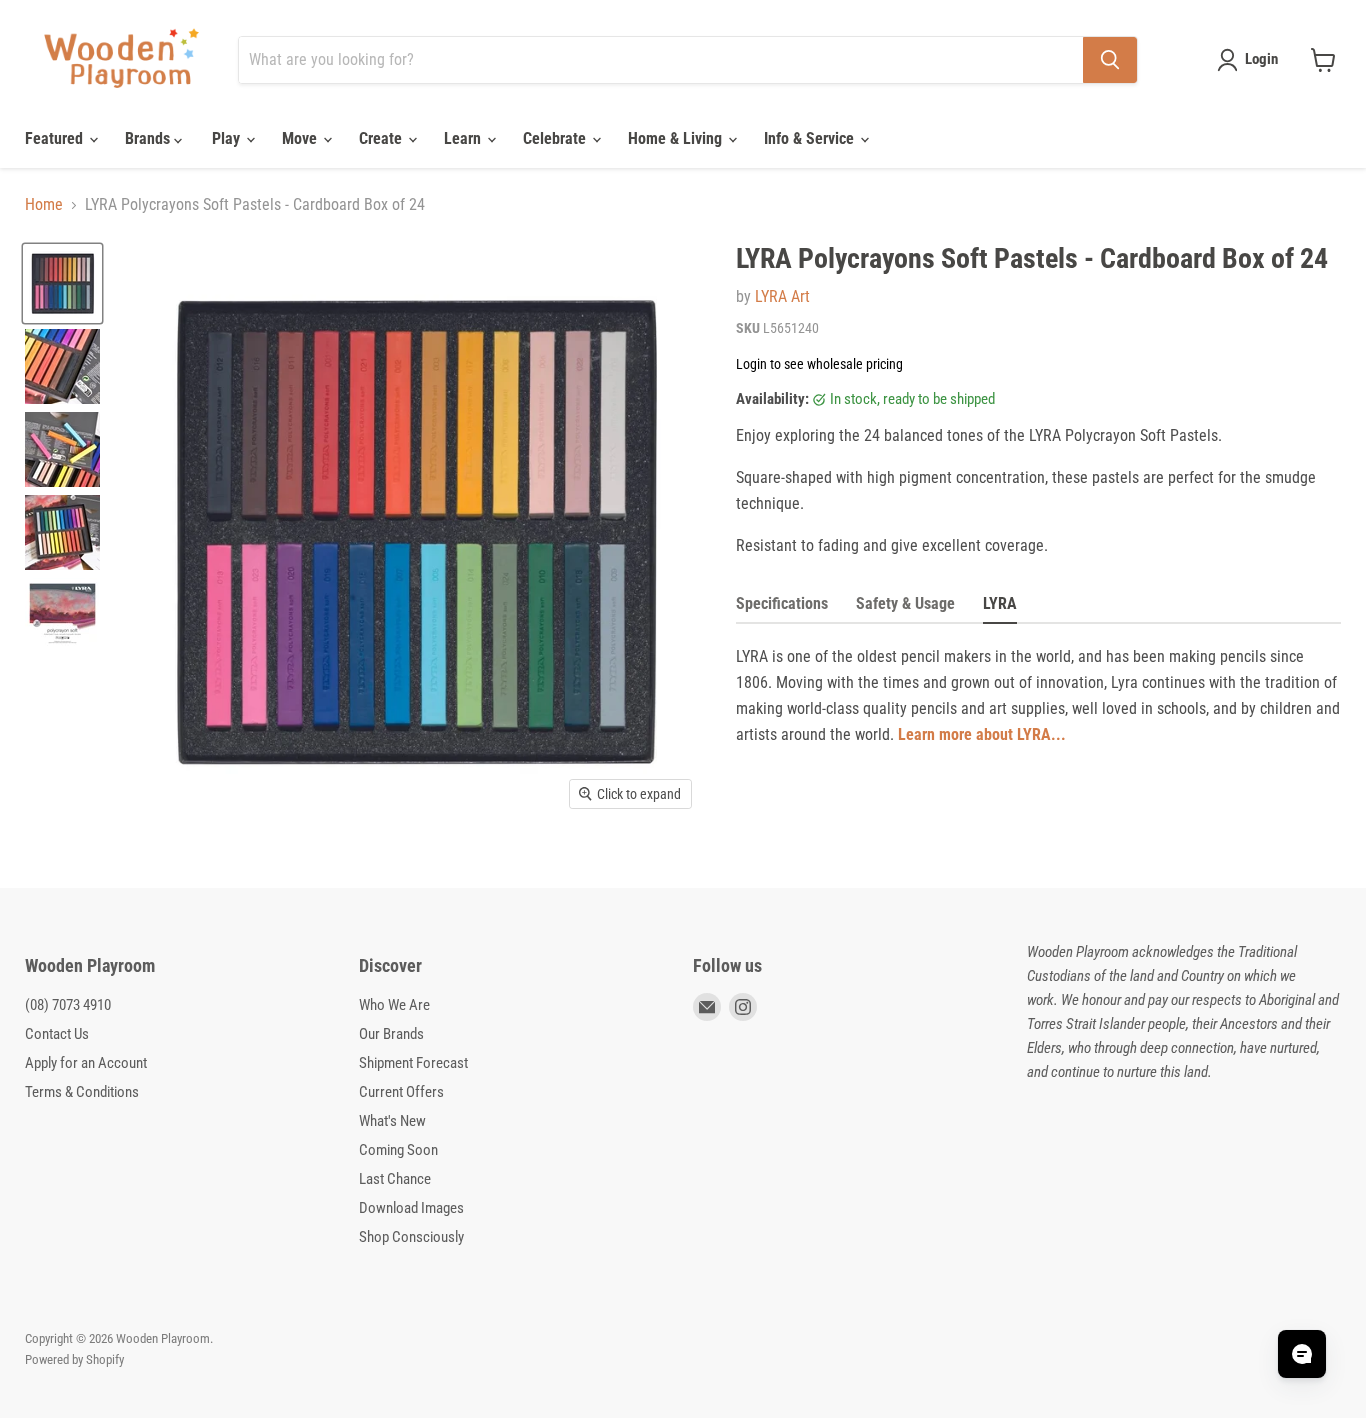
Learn (464, 138)
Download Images (411, 1208)
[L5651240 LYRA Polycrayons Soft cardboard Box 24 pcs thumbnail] (62, 283)
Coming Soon (398, 1150)
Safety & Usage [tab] (905, 603)
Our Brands (391, 1034)
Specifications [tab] (782, 603)
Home (44, 205)
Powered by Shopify (74, 1359)
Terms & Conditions (82, 1092)
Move (301, 138)
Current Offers (401, 1092)
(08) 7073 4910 (68, 1005)
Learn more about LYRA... (982, 734)
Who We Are (394, 1005)
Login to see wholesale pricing (819, 364)
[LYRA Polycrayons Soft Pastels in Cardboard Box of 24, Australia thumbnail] (62, 366)
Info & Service (811, 138)
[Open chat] (1302, 1354)
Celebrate (556, 138)
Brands (149, 138)
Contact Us (57, 1034)
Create (382, 138)
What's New (392, 1121)
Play (228, 138)
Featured (56, 138)
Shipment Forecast (413, 1063)
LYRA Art (782, 296)
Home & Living (677, 138)
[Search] (1110, 60)
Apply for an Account (86, 1063)
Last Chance (395, 1179)
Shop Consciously (411, 1237)
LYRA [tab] (1000, 603)
